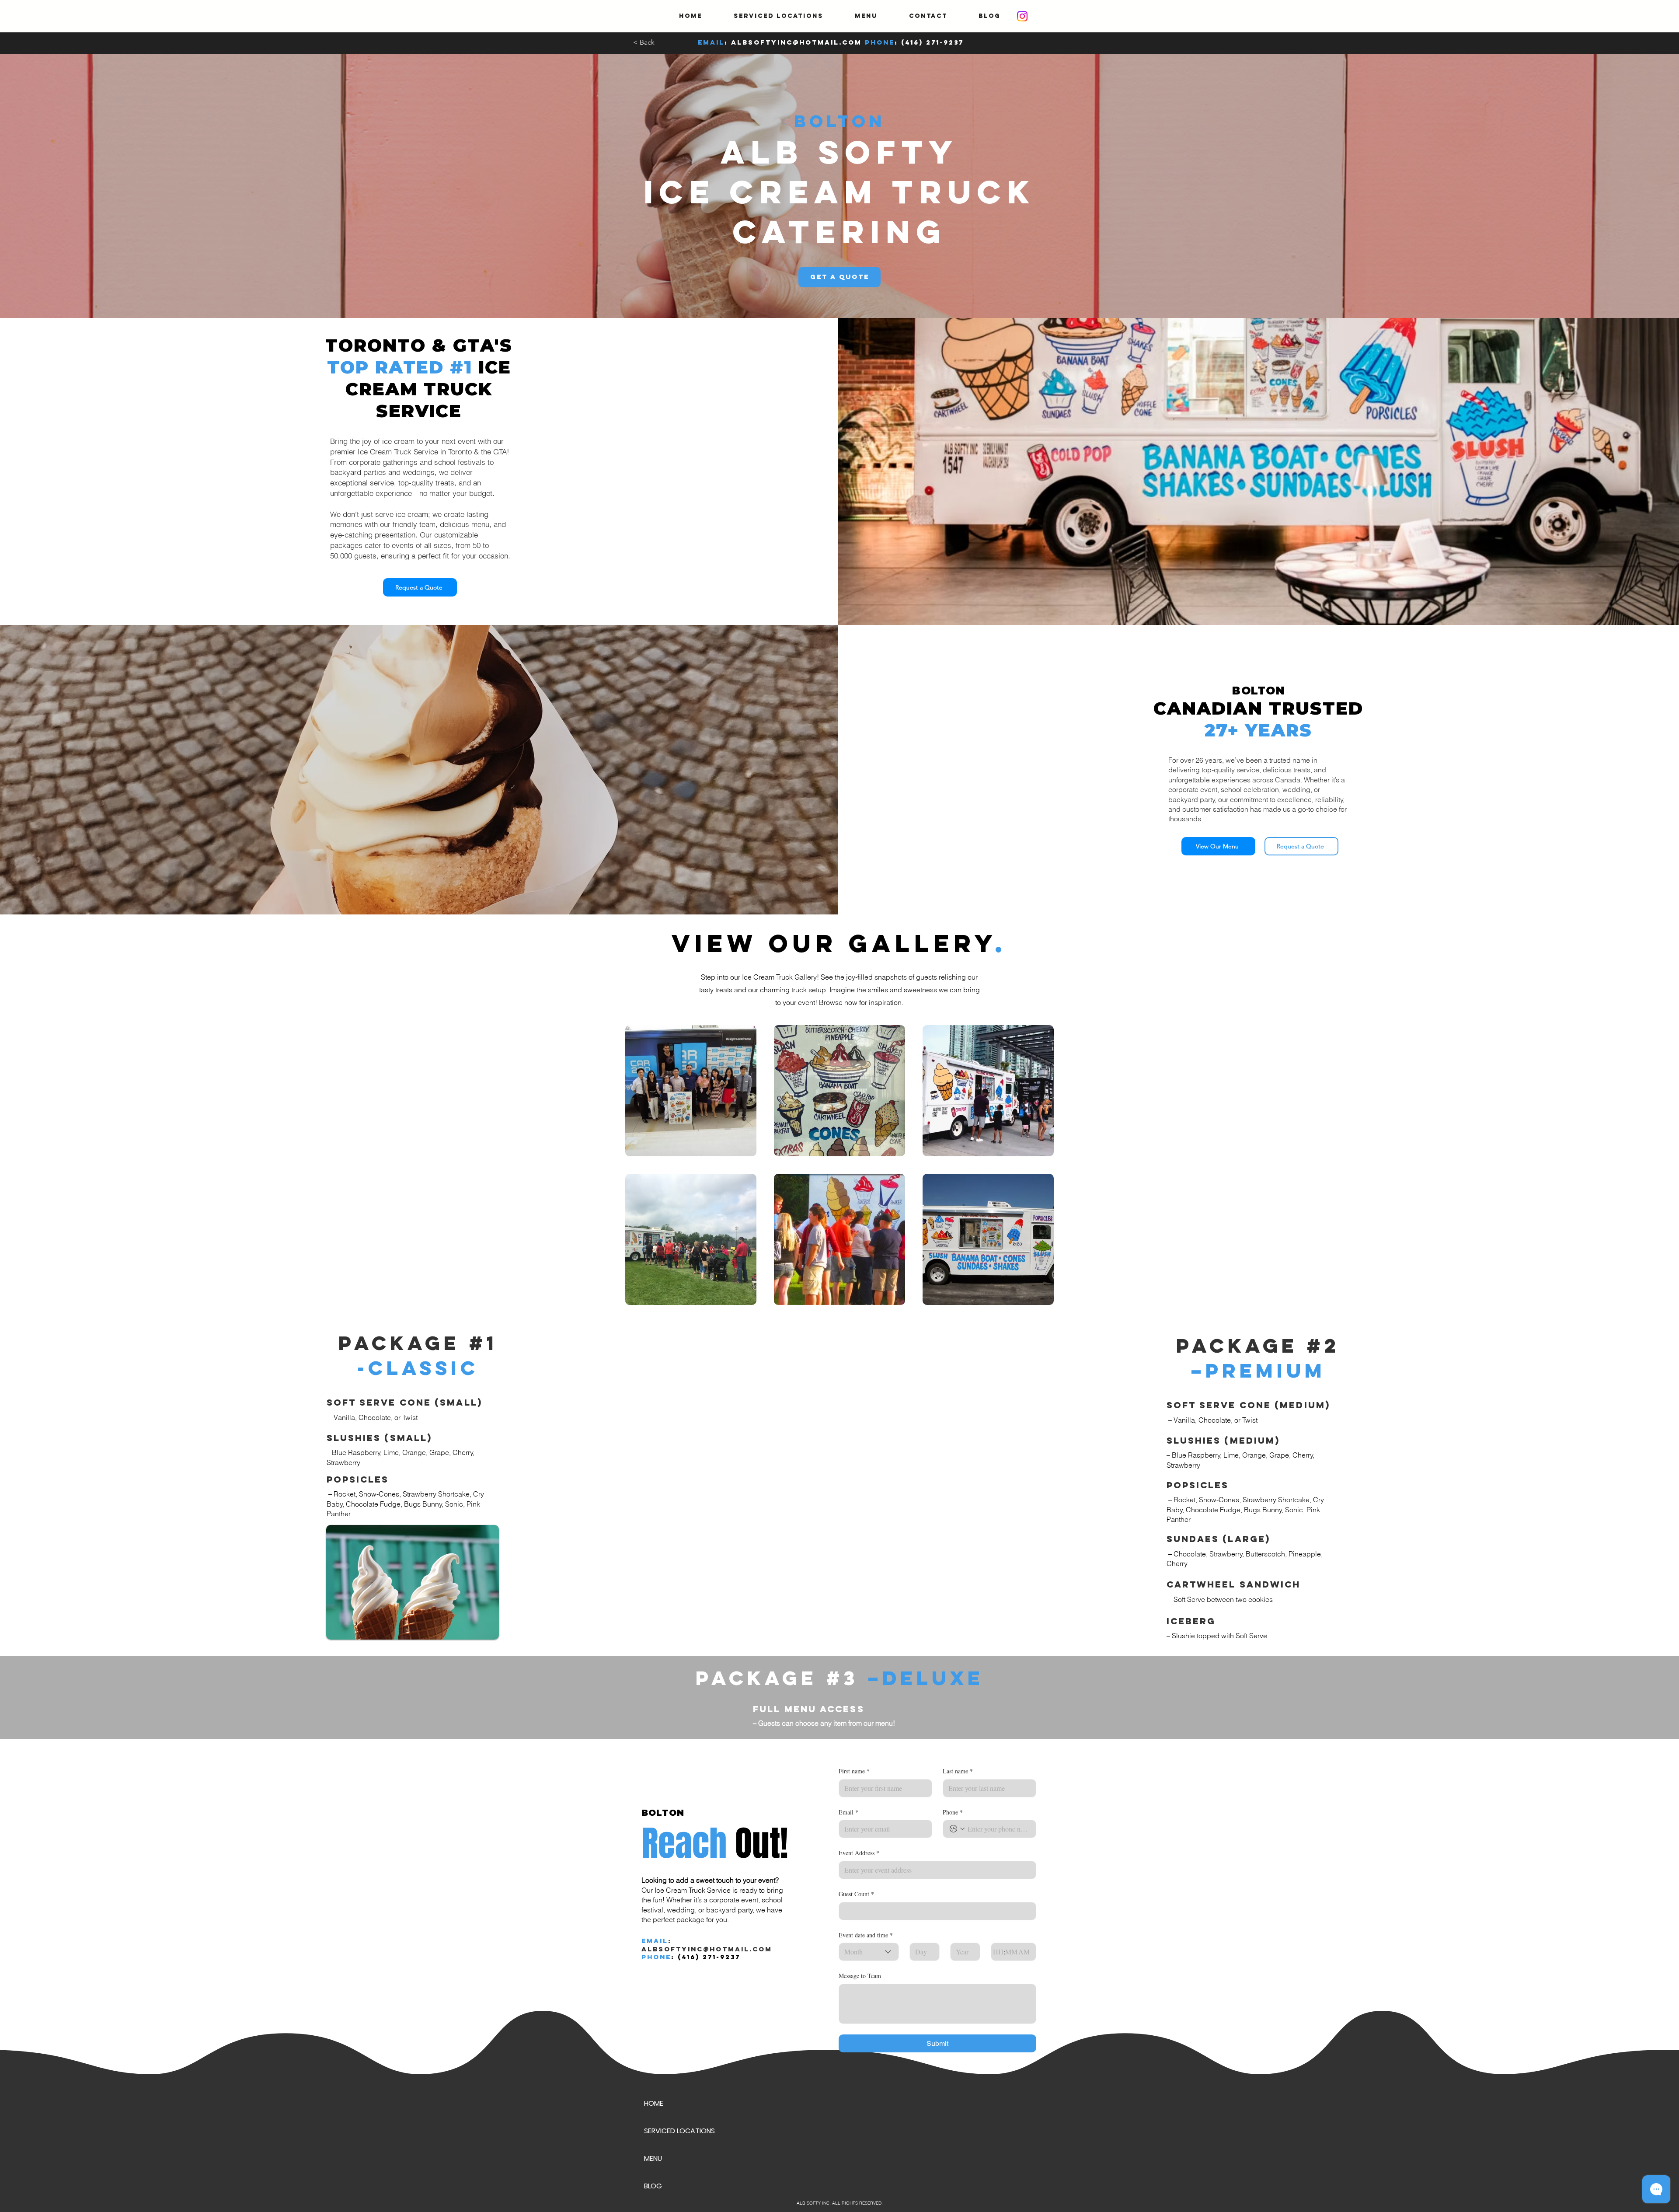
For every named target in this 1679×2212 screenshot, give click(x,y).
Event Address (859, 1853)
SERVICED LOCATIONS (679, 2131)
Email (848, 1812)
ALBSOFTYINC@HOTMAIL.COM (796, 42)
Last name (958, 1771)
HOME (654, 2103)
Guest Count (856, 1894)
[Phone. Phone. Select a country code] (957, 1829)
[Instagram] (1022, 16)
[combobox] (869, 1952)
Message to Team (860, 1976)
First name (854, 1771)
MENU (653, 2158)
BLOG (653, 2186)
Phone (953, 1812)
